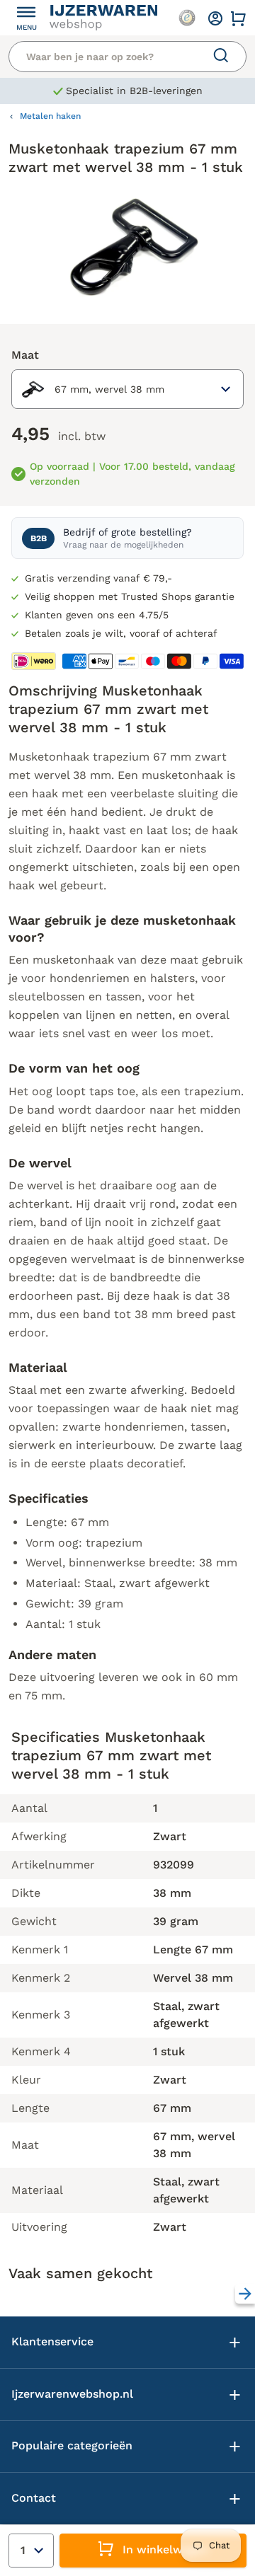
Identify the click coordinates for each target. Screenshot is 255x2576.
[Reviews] (187, 18)
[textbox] (91, 389)
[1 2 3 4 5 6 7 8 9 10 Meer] (31, 2551)
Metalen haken (50, 116)
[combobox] (127, 389)
